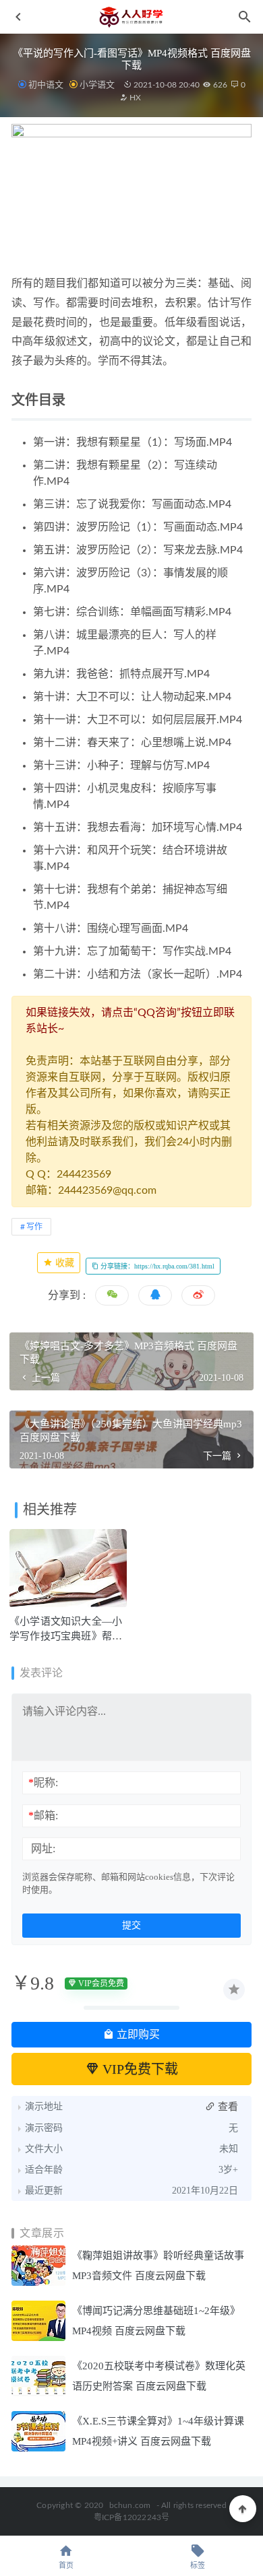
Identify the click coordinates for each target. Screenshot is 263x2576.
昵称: (43, 1783)
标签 (198, 2566)
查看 (227, 2107)
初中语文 (46, 84)
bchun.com (130, 2505)
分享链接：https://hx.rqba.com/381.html (156, 1266)
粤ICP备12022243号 (132, 2517)
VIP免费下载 (139, 2069)
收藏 (63, 1263)
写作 (34, 1227)
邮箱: (43, 1816)
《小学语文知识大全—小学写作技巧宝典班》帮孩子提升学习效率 (66, 1636)
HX (134, 98)
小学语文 (97, 84)
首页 (66, 2566)
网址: (43, 1849)
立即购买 (137, 2034)
